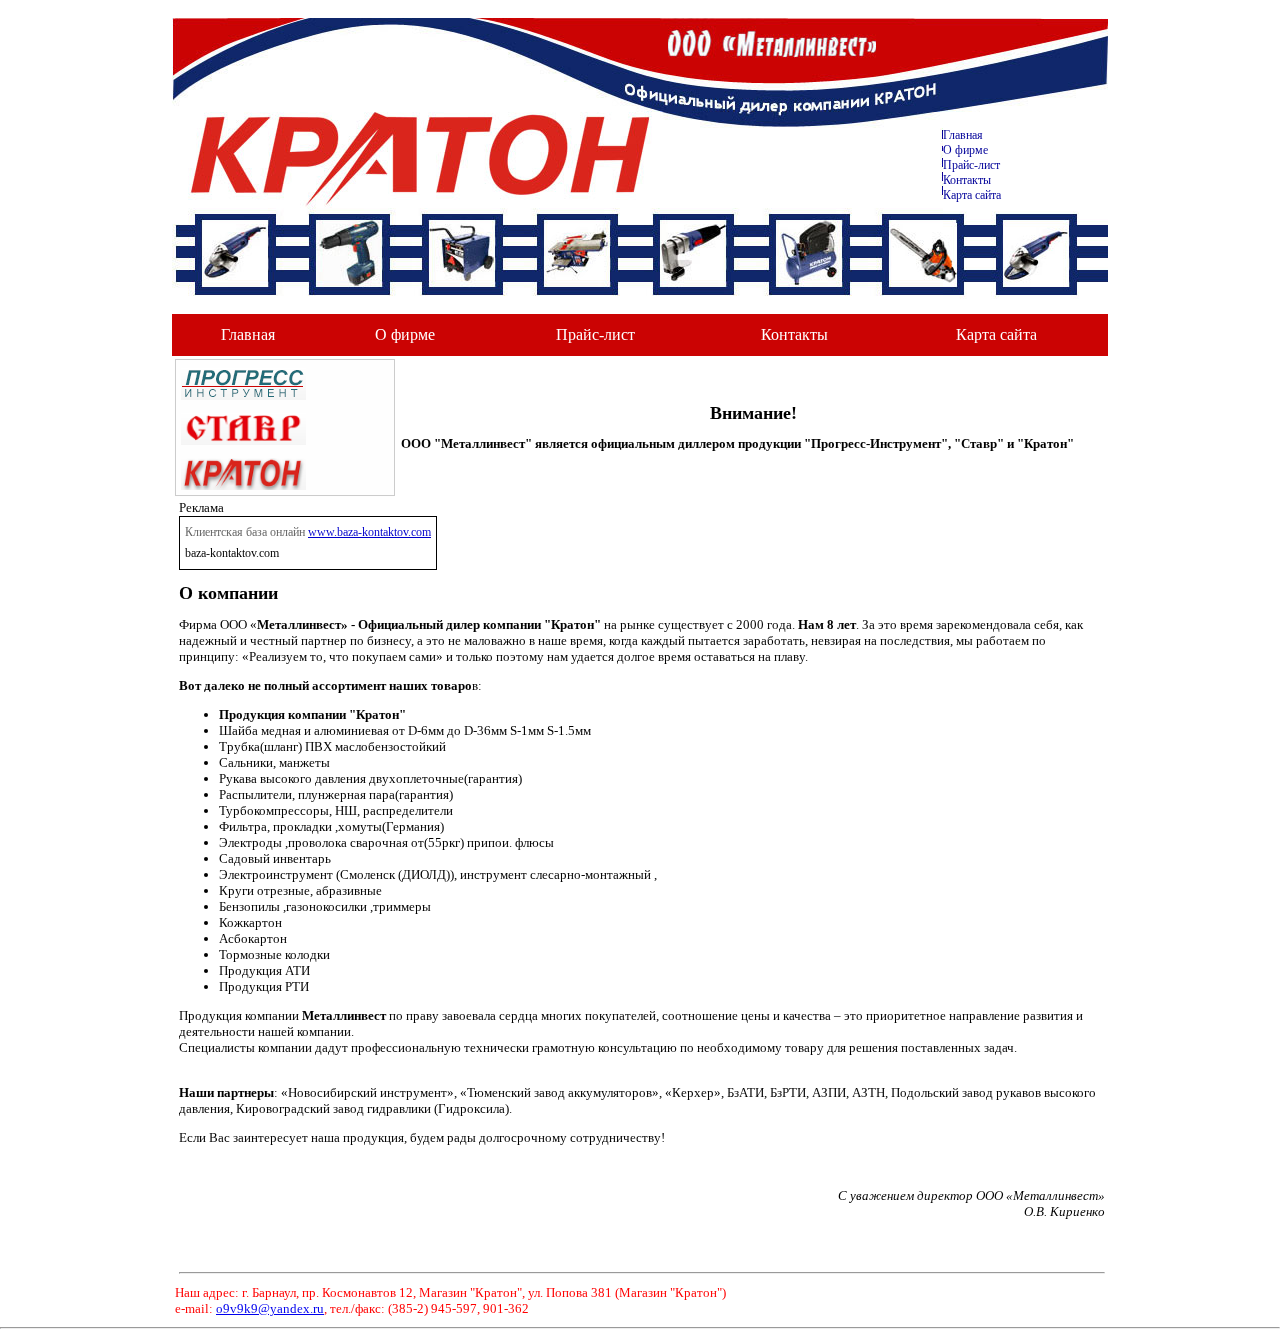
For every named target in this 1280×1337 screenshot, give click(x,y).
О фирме (405, 334)
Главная (963, 135)
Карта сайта (972, 195)
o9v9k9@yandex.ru (270, 1308)
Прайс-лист (971, 165)
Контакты (967, 180)
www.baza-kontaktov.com (369, 532)
